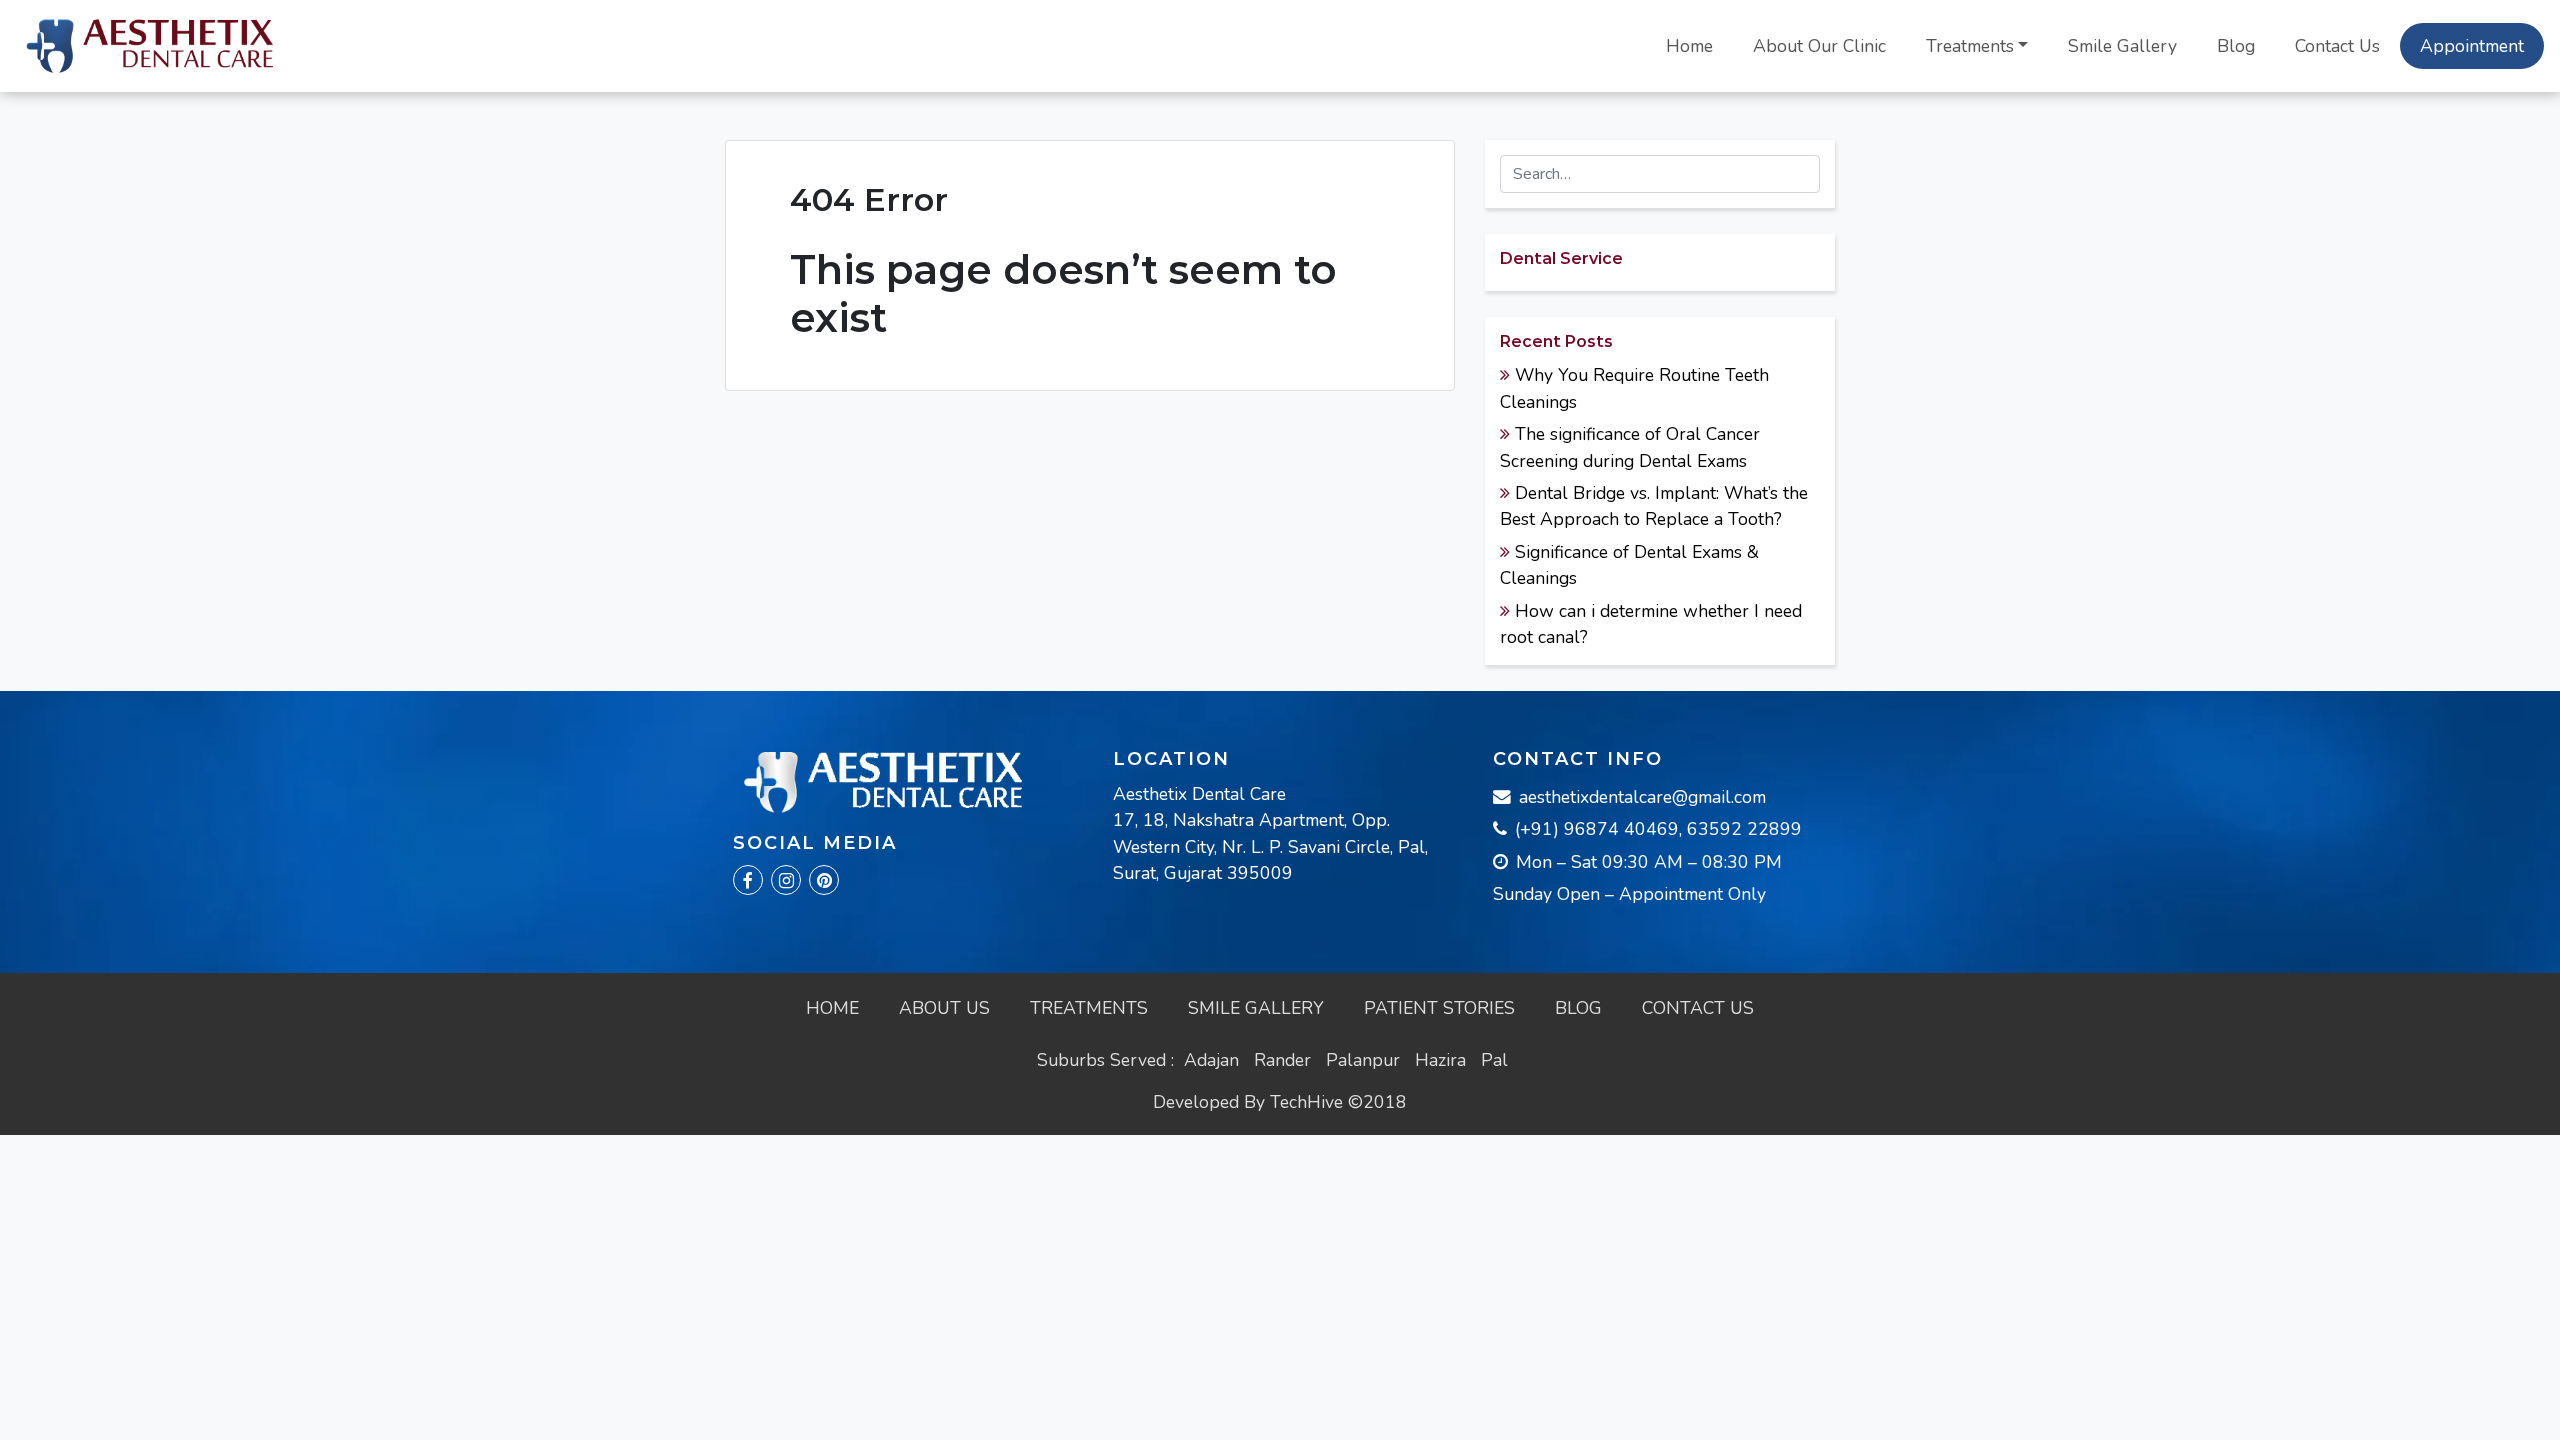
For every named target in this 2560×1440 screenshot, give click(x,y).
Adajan (1211, 1060)
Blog (2236, 46)
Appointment (2472, 46)
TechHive (1306, 1102)
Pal (1494, 1060)
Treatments (1970, 46)
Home (1689, 46)
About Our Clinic (1819, 46)
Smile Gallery (2122, 46)
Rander (1282, 1060)
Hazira (1440, 1060)
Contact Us (2337, 46)
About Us (944, 1008)
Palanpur (1363, 1060)
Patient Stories (1439, 1008)
